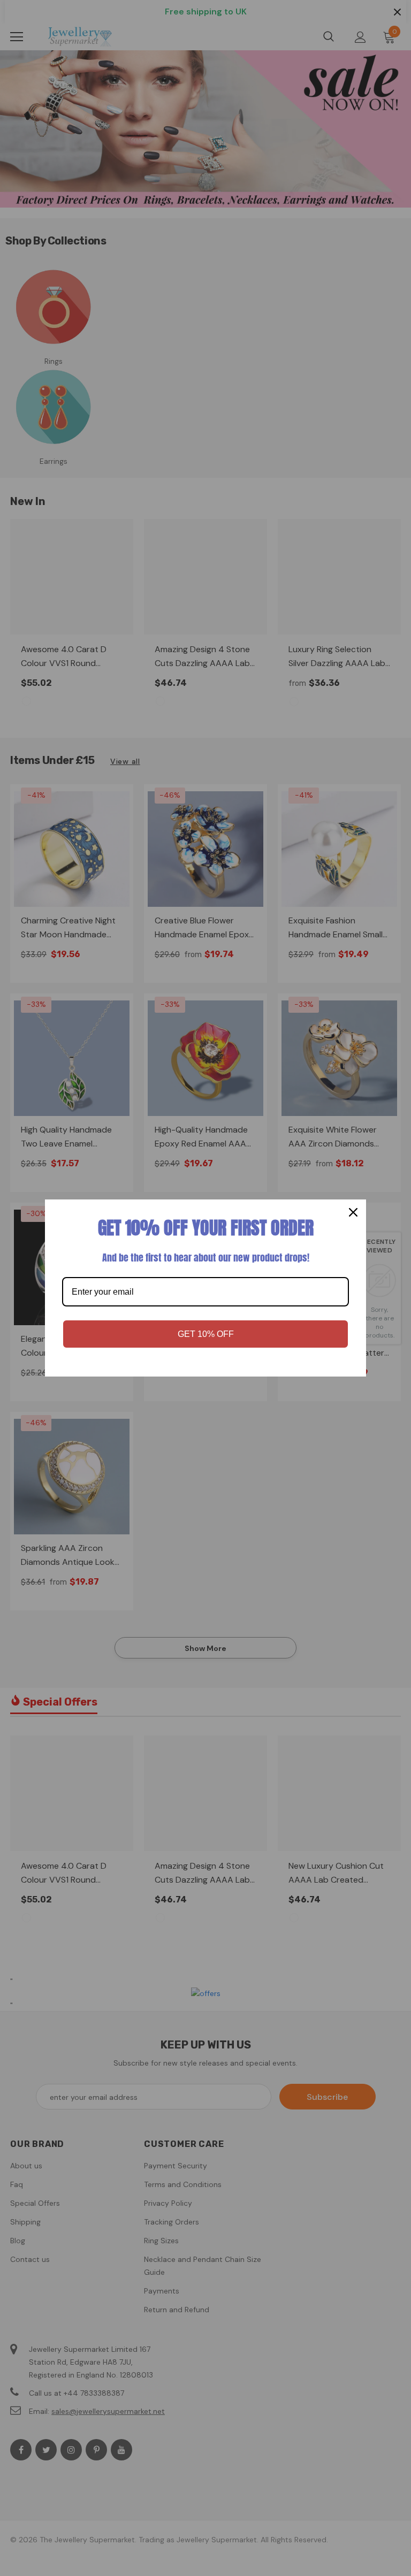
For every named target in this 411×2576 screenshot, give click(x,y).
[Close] (353, 1212)
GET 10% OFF (206, 1334)
